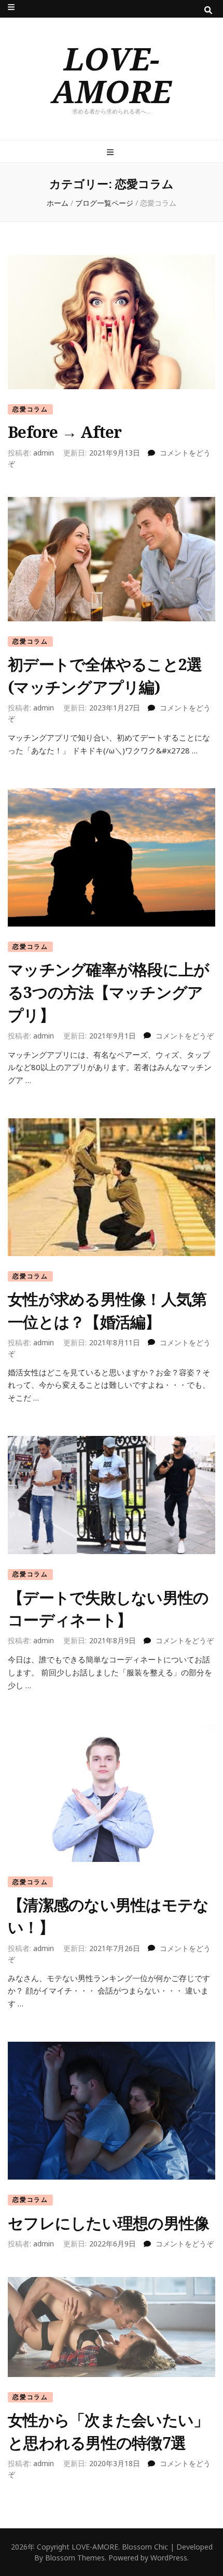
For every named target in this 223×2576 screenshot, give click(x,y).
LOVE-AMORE (112, 75)
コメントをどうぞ (185, 1036)
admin (44, 453)
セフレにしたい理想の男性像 (108, 2223)
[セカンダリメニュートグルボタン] (11, 7)
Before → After (65, 432)
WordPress (169, 2558)
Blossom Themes (75, 2558)
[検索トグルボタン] (208, 10)
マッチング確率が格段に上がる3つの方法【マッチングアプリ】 (108, 992)
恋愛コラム (30, 409)
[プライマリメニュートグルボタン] (112, 152)
